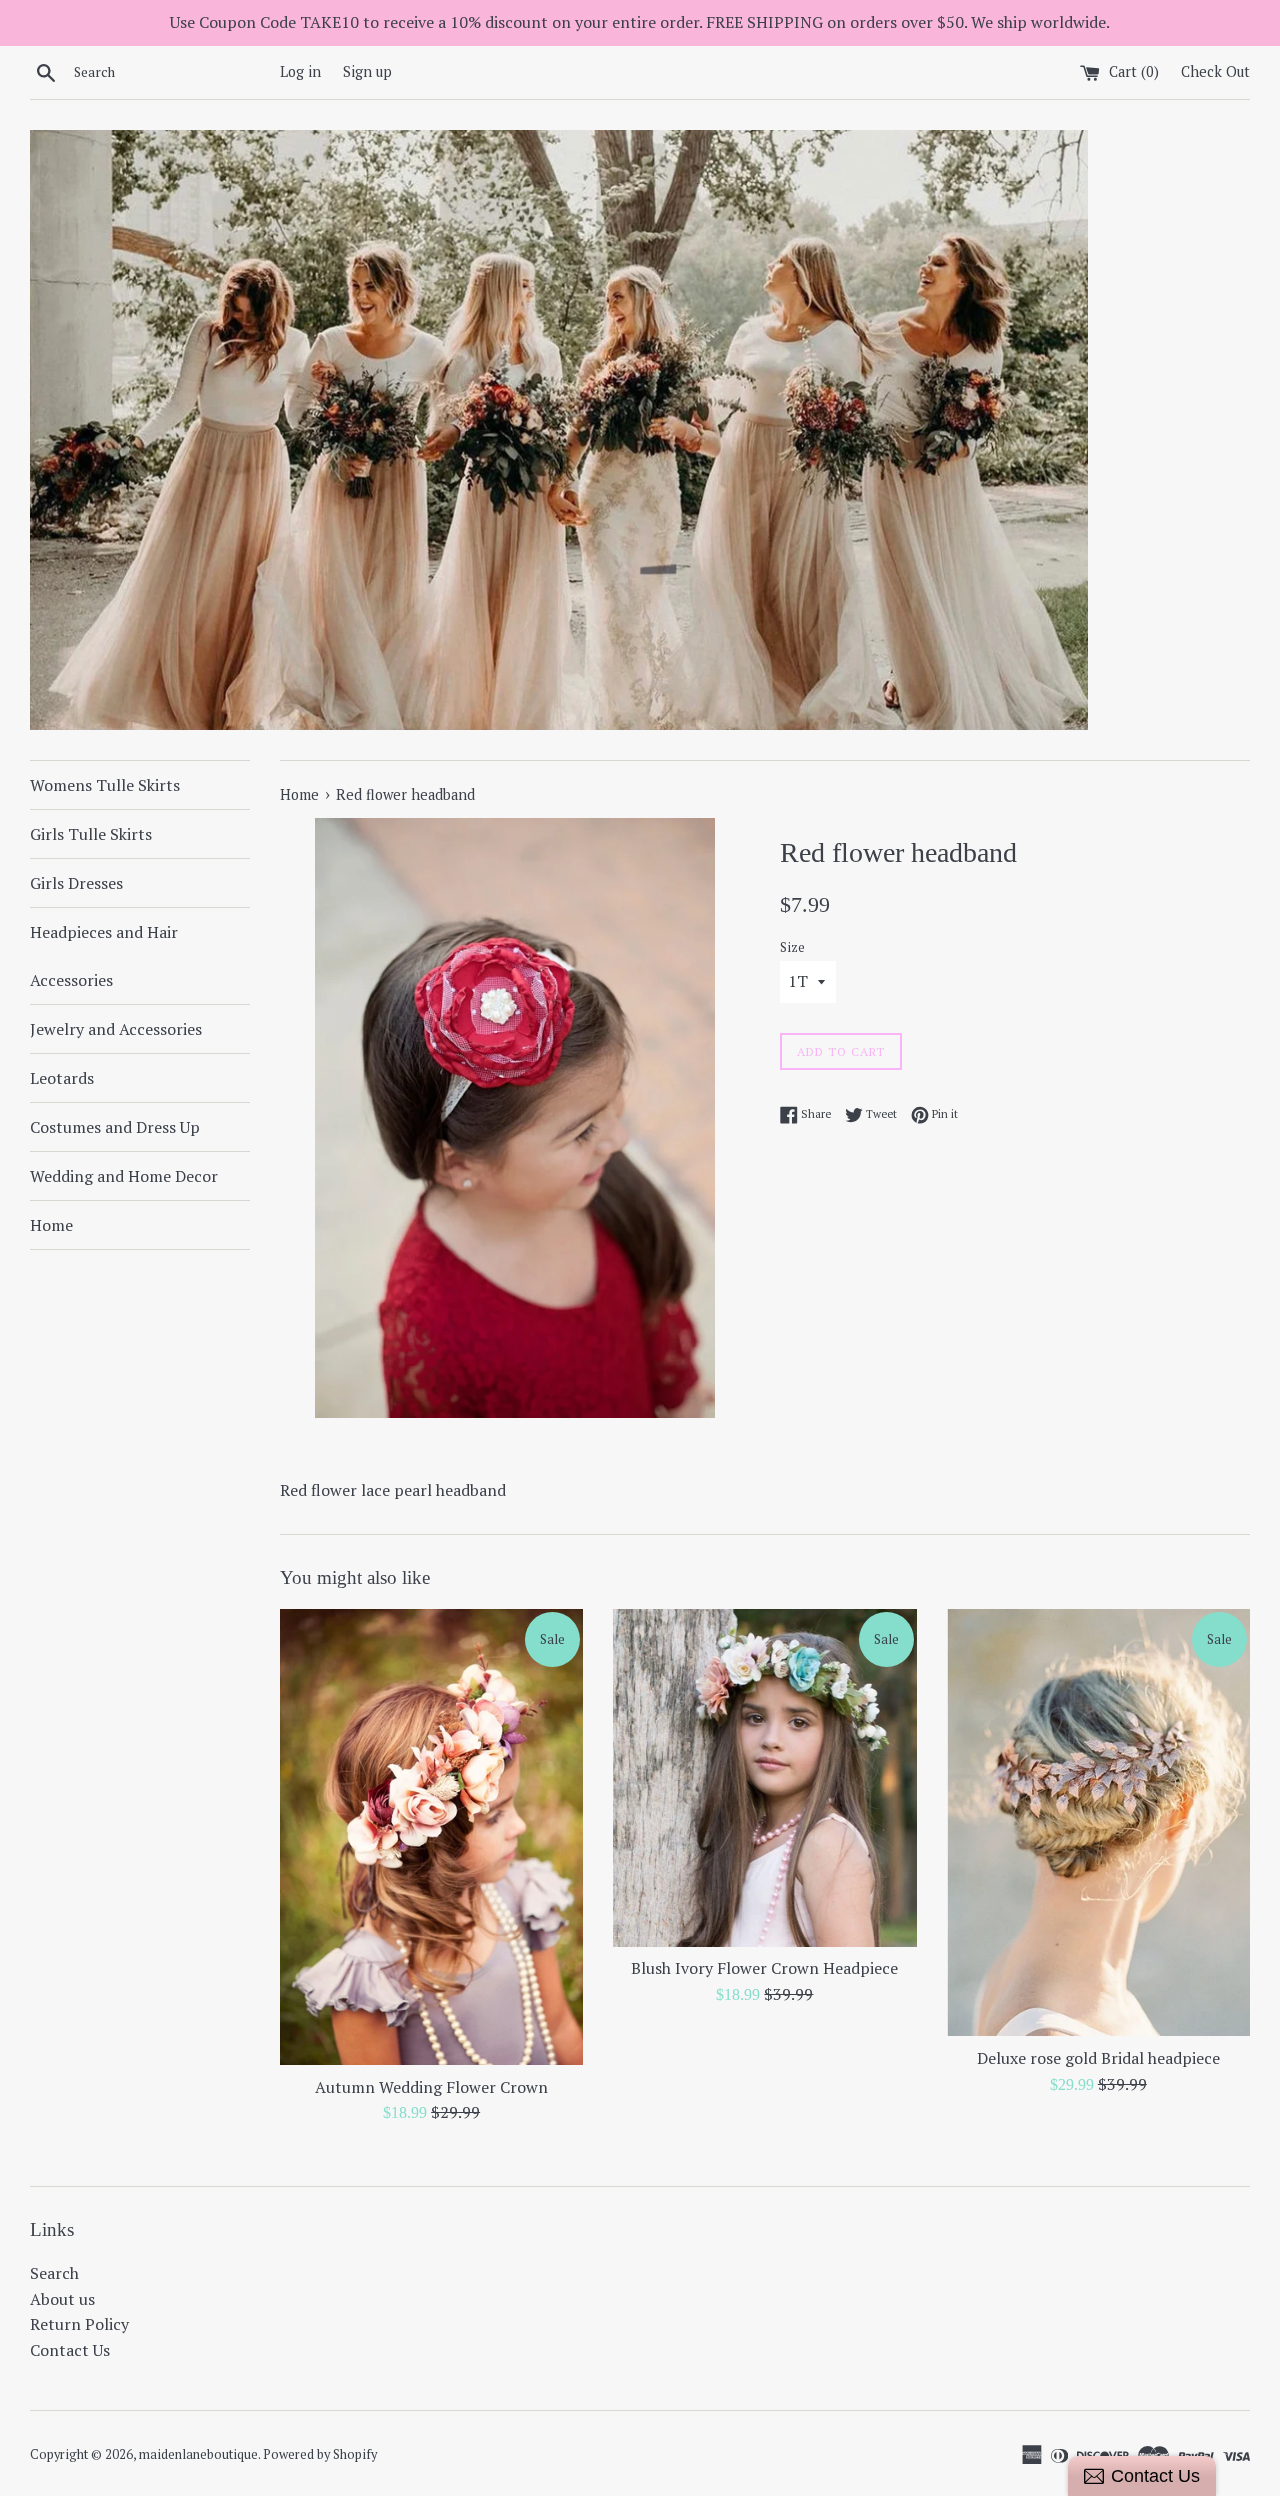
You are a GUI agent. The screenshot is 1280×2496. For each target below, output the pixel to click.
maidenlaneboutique (198, 2454)
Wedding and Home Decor (124, 1176)
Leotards (62, 1078)
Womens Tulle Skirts (105, 785)
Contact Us (70, 2350)
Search (54, 2273)
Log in (300, 71)
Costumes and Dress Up (115, 1127)
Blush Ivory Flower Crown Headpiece (764, 1968)
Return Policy (79, 2324)
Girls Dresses (76, 883)
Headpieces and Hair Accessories (104, 956)
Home (51, 1225)
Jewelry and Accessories (116, 1029)
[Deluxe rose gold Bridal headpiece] (1098, 1823)
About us (62, 2299)
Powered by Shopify (320, 2454)
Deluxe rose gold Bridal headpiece (1098, 2058)
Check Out (1215, 71)
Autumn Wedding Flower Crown (431, 2087)
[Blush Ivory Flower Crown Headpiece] (764, 1778)
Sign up (367, 71)
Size (792, 947)
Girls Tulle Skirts (91, 834)
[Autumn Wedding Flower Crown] (431, 1837)
